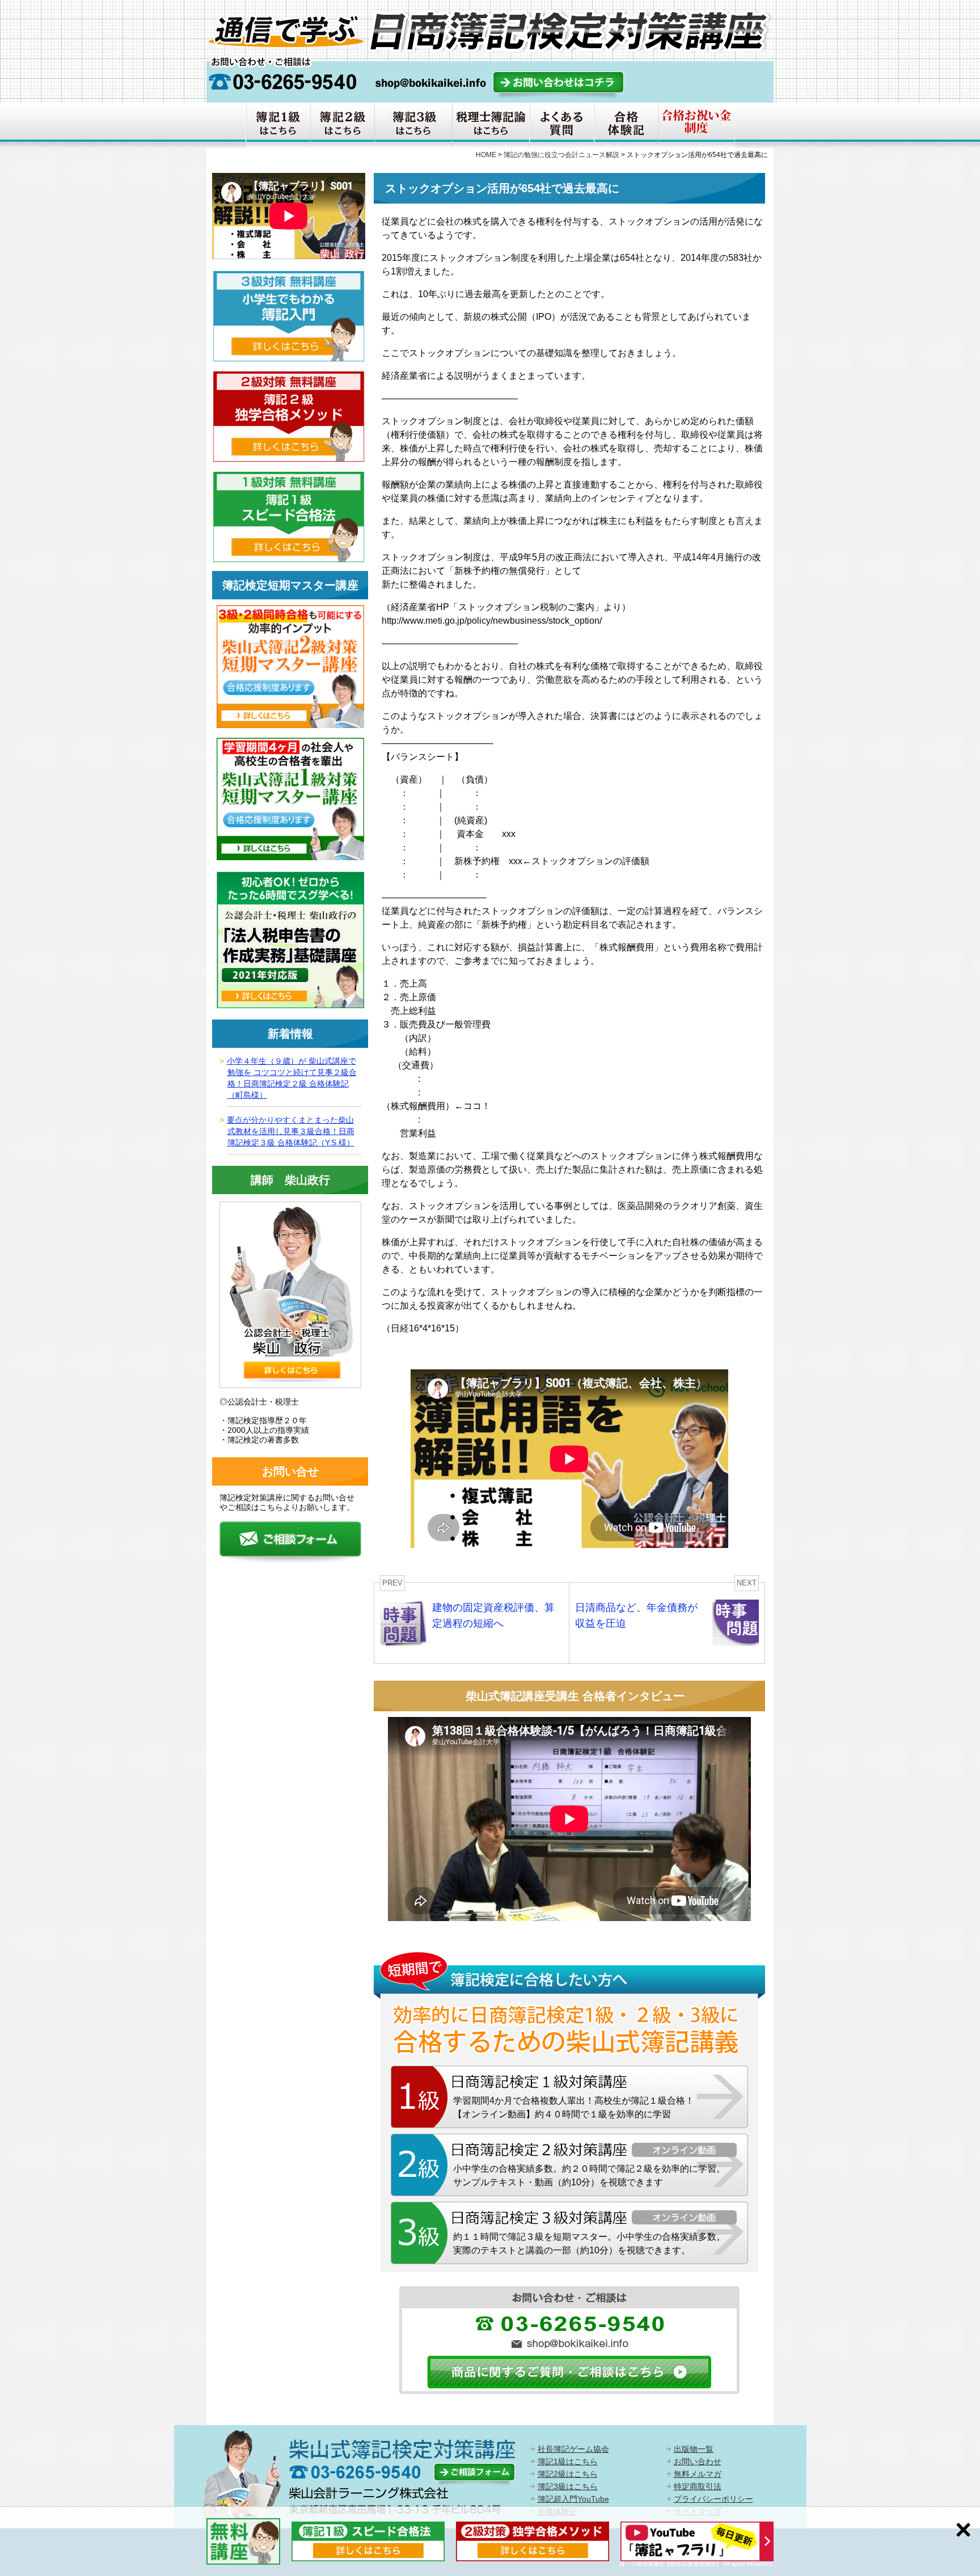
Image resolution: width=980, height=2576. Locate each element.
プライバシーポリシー (713, 2499)
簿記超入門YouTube (573, 2499)
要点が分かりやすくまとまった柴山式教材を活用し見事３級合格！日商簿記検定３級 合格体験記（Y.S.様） (291, 1131)
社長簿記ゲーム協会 (573, 2449)
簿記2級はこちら (568, 2474)
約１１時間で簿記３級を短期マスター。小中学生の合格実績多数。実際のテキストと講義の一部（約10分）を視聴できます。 (589, 2243)
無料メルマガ (698, 2474)
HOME (486, 155)
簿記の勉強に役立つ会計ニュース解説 (561, 155)
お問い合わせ (698, 2461)
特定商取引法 (698, 2486)
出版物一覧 (694, 2449)
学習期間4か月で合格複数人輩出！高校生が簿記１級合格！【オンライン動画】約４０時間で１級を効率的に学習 (574, 2107)
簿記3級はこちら (568, 2486)
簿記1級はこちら (568, 2461)
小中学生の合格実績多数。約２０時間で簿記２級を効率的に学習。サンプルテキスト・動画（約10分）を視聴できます (589, 2175)
